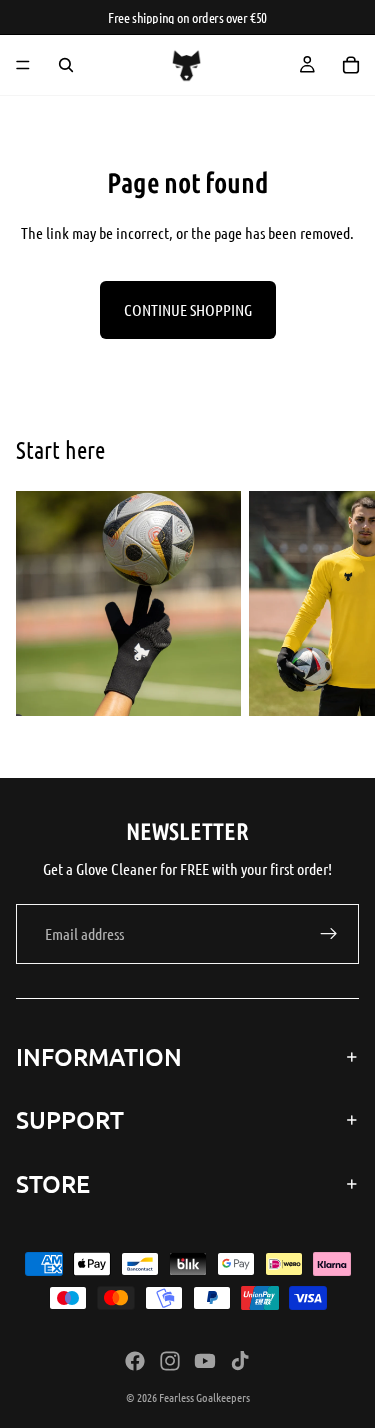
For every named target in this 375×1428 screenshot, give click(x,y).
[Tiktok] (240, 1361)
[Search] (66, 65)
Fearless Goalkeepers (204, 1397)
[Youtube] (205, 1361)
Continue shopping (188, 309)
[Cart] (351, 65)
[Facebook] (135, 1361)
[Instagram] (170, 1361)
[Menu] (23, 65)
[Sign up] (329, 934)
